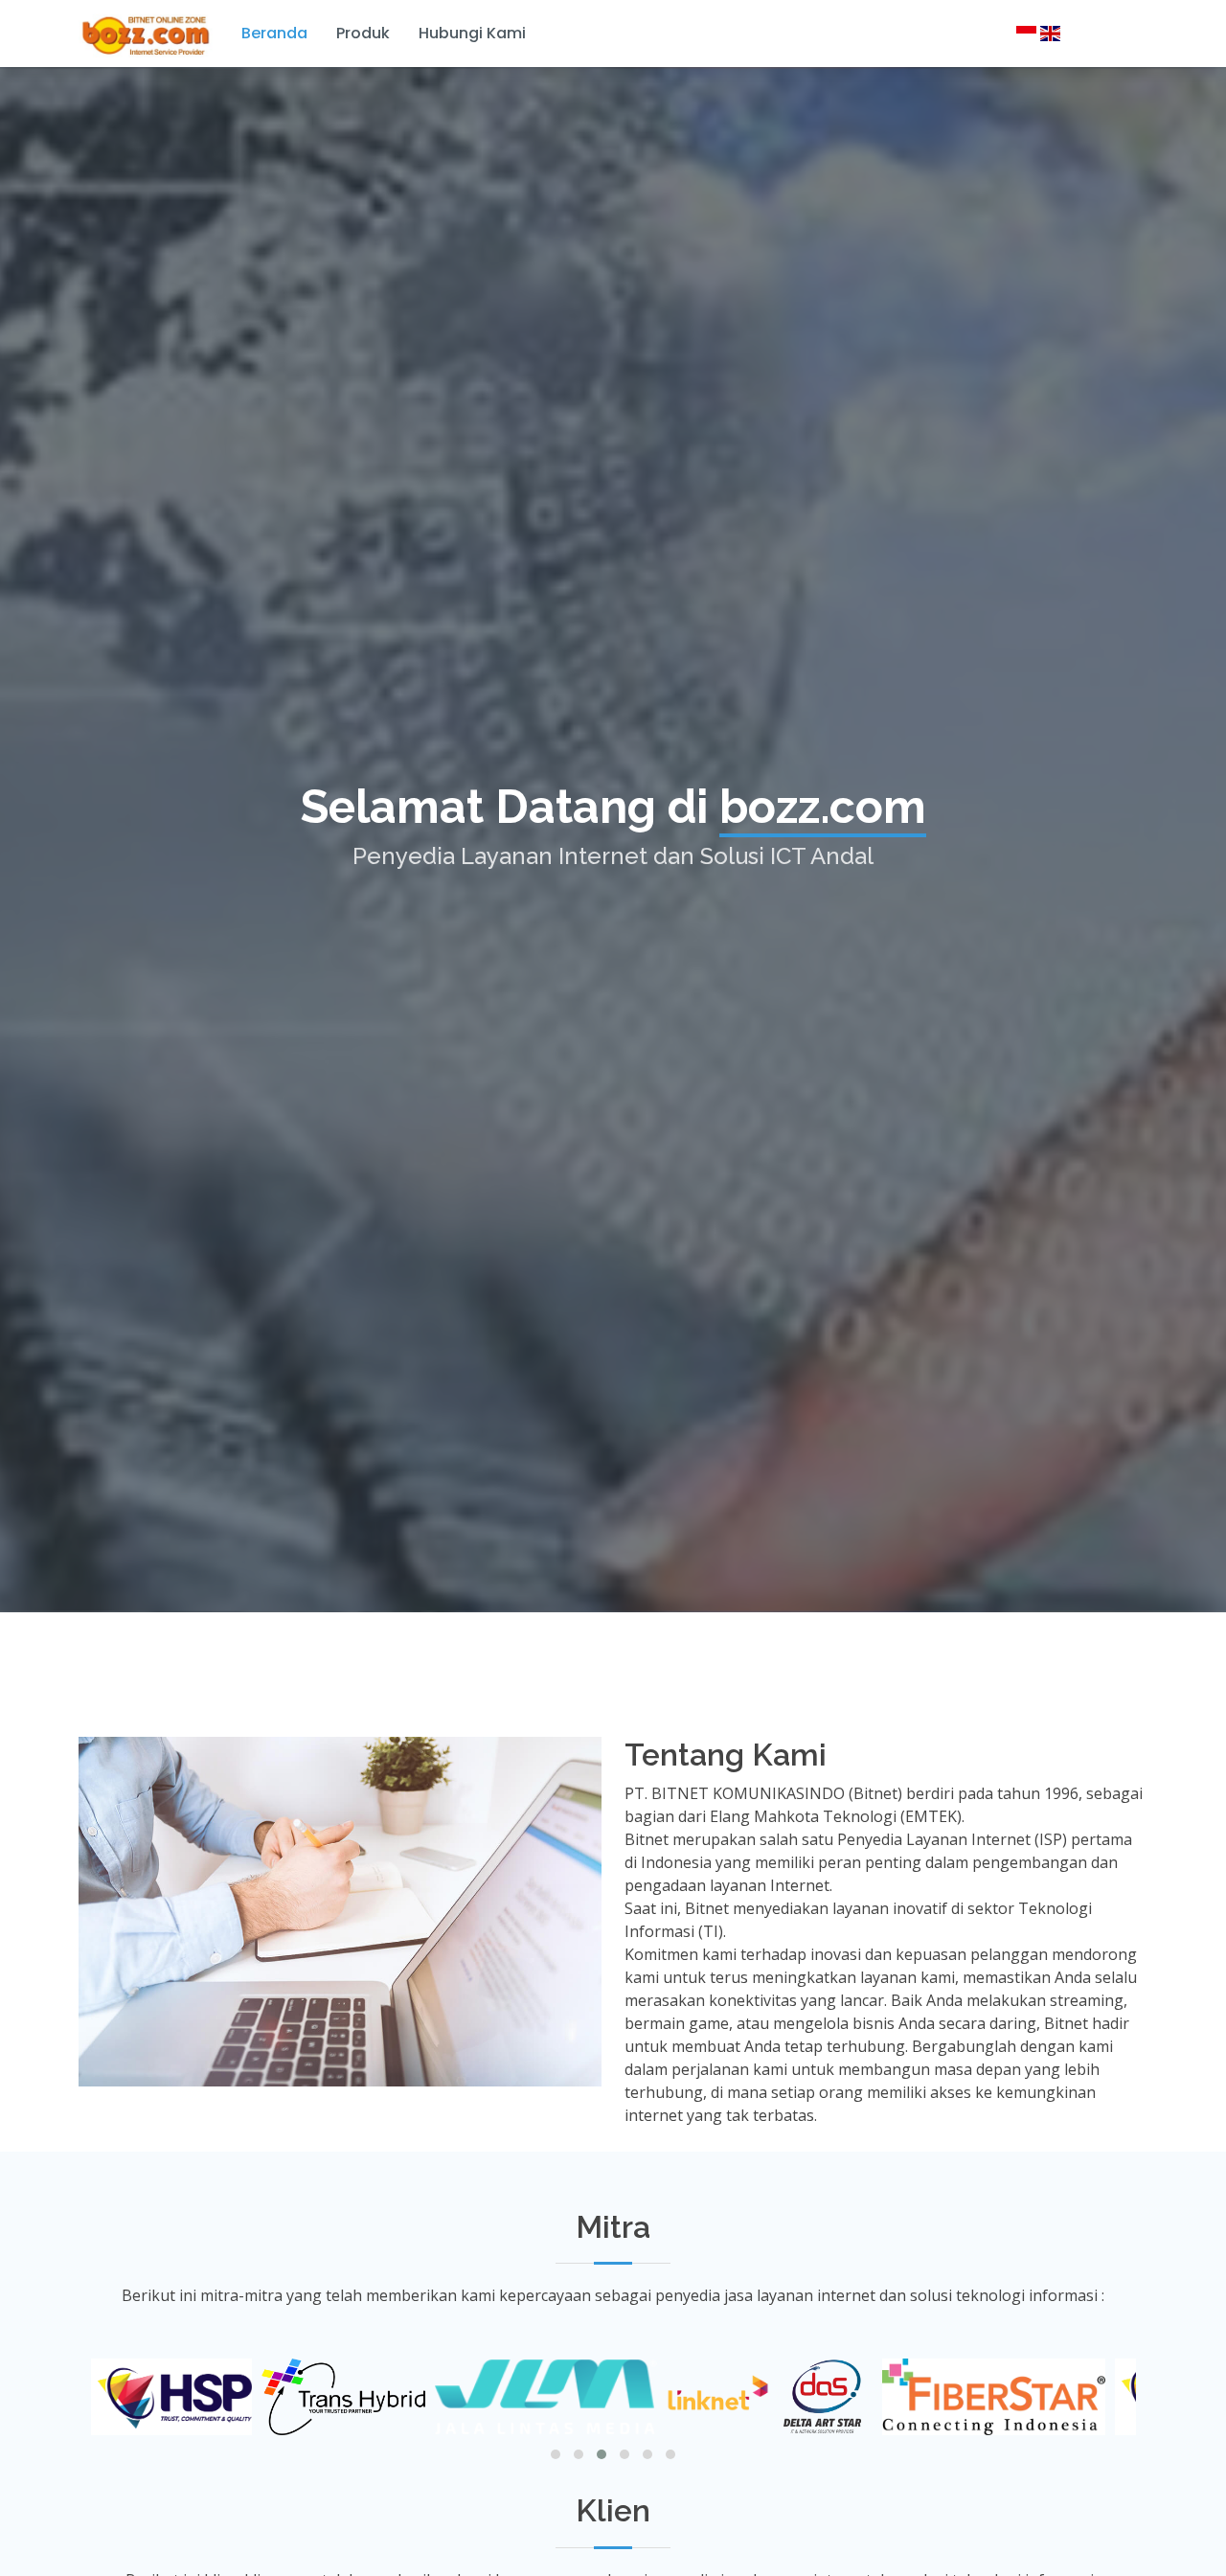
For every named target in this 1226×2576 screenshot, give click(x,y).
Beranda (274, 33)
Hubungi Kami (472, 33)
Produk (363, 33)
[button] (556, 2454)
